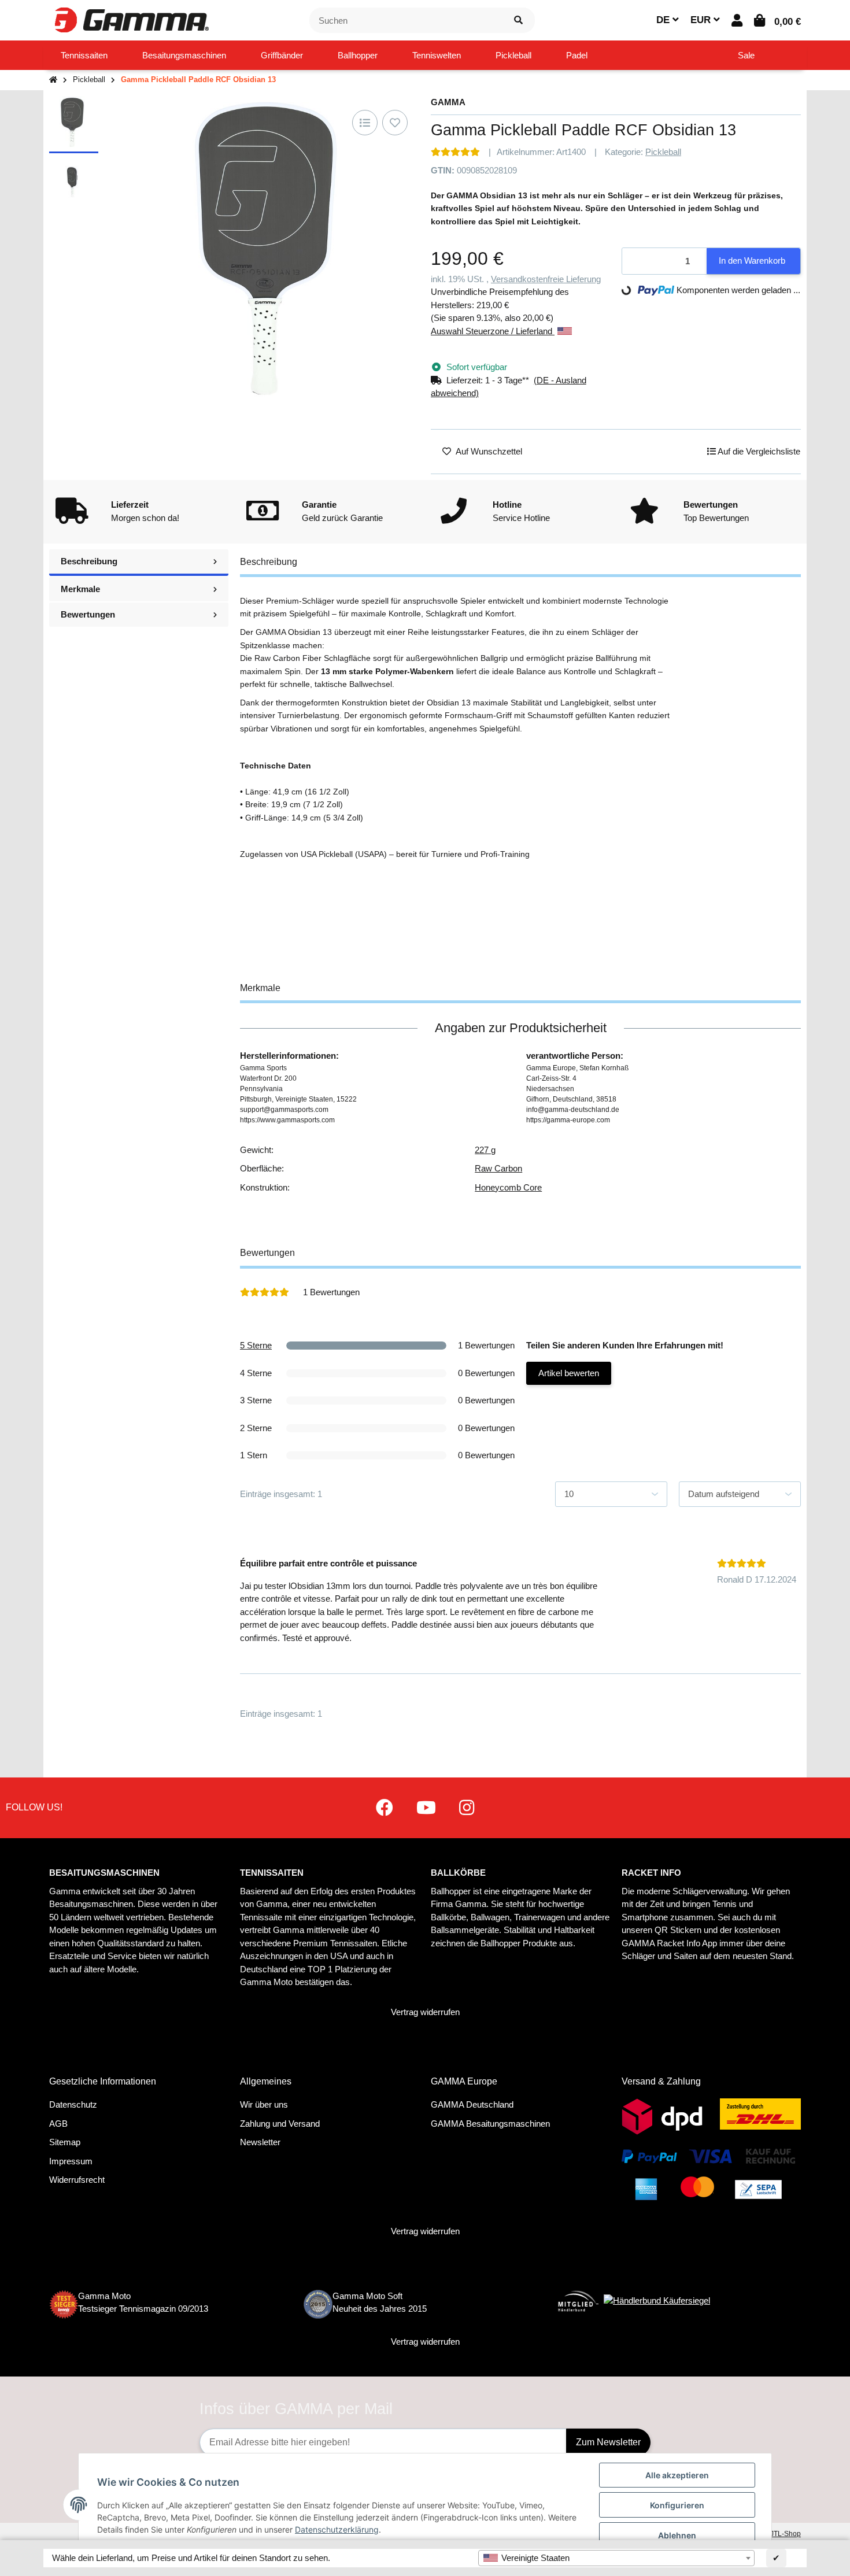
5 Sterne (256, 1345)
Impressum (71, 2161)
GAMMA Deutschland (472, 2104)
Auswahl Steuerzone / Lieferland (493, 331)
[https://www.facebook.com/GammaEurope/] (385, 1808)
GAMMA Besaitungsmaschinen (490, 2124)
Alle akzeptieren (677, 2475)
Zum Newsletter (608, 2442)
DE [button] (664, 20)
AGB (58, 2124)
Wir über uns (264, 2104)
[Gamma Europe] (130, 19)
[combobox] (616, 2558)
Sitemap (65, 2142)
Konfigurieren (677, 2505)
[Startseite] (53, 80)
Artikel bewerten (569, 1373)
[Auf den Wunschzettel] (395, 123)
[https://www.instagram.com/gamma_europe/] (467, 1808)
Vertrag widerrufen (425, 2012)
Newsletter (260, 2142)
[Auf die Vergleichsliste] (365, 123)
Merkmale (80, 589)
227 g (485, 1150)
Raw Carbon (498, 1168)
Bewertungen (88, 614)
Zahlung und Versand (280, 2124)
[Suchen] (518, 21)
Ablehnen (677, 2535)
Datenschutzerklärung (337, 2529)
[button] (737, 21)
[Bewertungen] (455, 152)
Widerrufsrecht (77, 2180)
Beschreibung (89, 561)
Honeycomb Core (508, 1187)
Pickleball (663, 152)
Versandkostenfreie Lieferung (546, 279)
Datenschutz (73, 2104)
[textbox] (616, 2558)
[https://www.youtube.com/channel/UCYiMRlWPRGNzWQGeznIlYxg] (426, 1808)
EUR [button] (702, 20)
